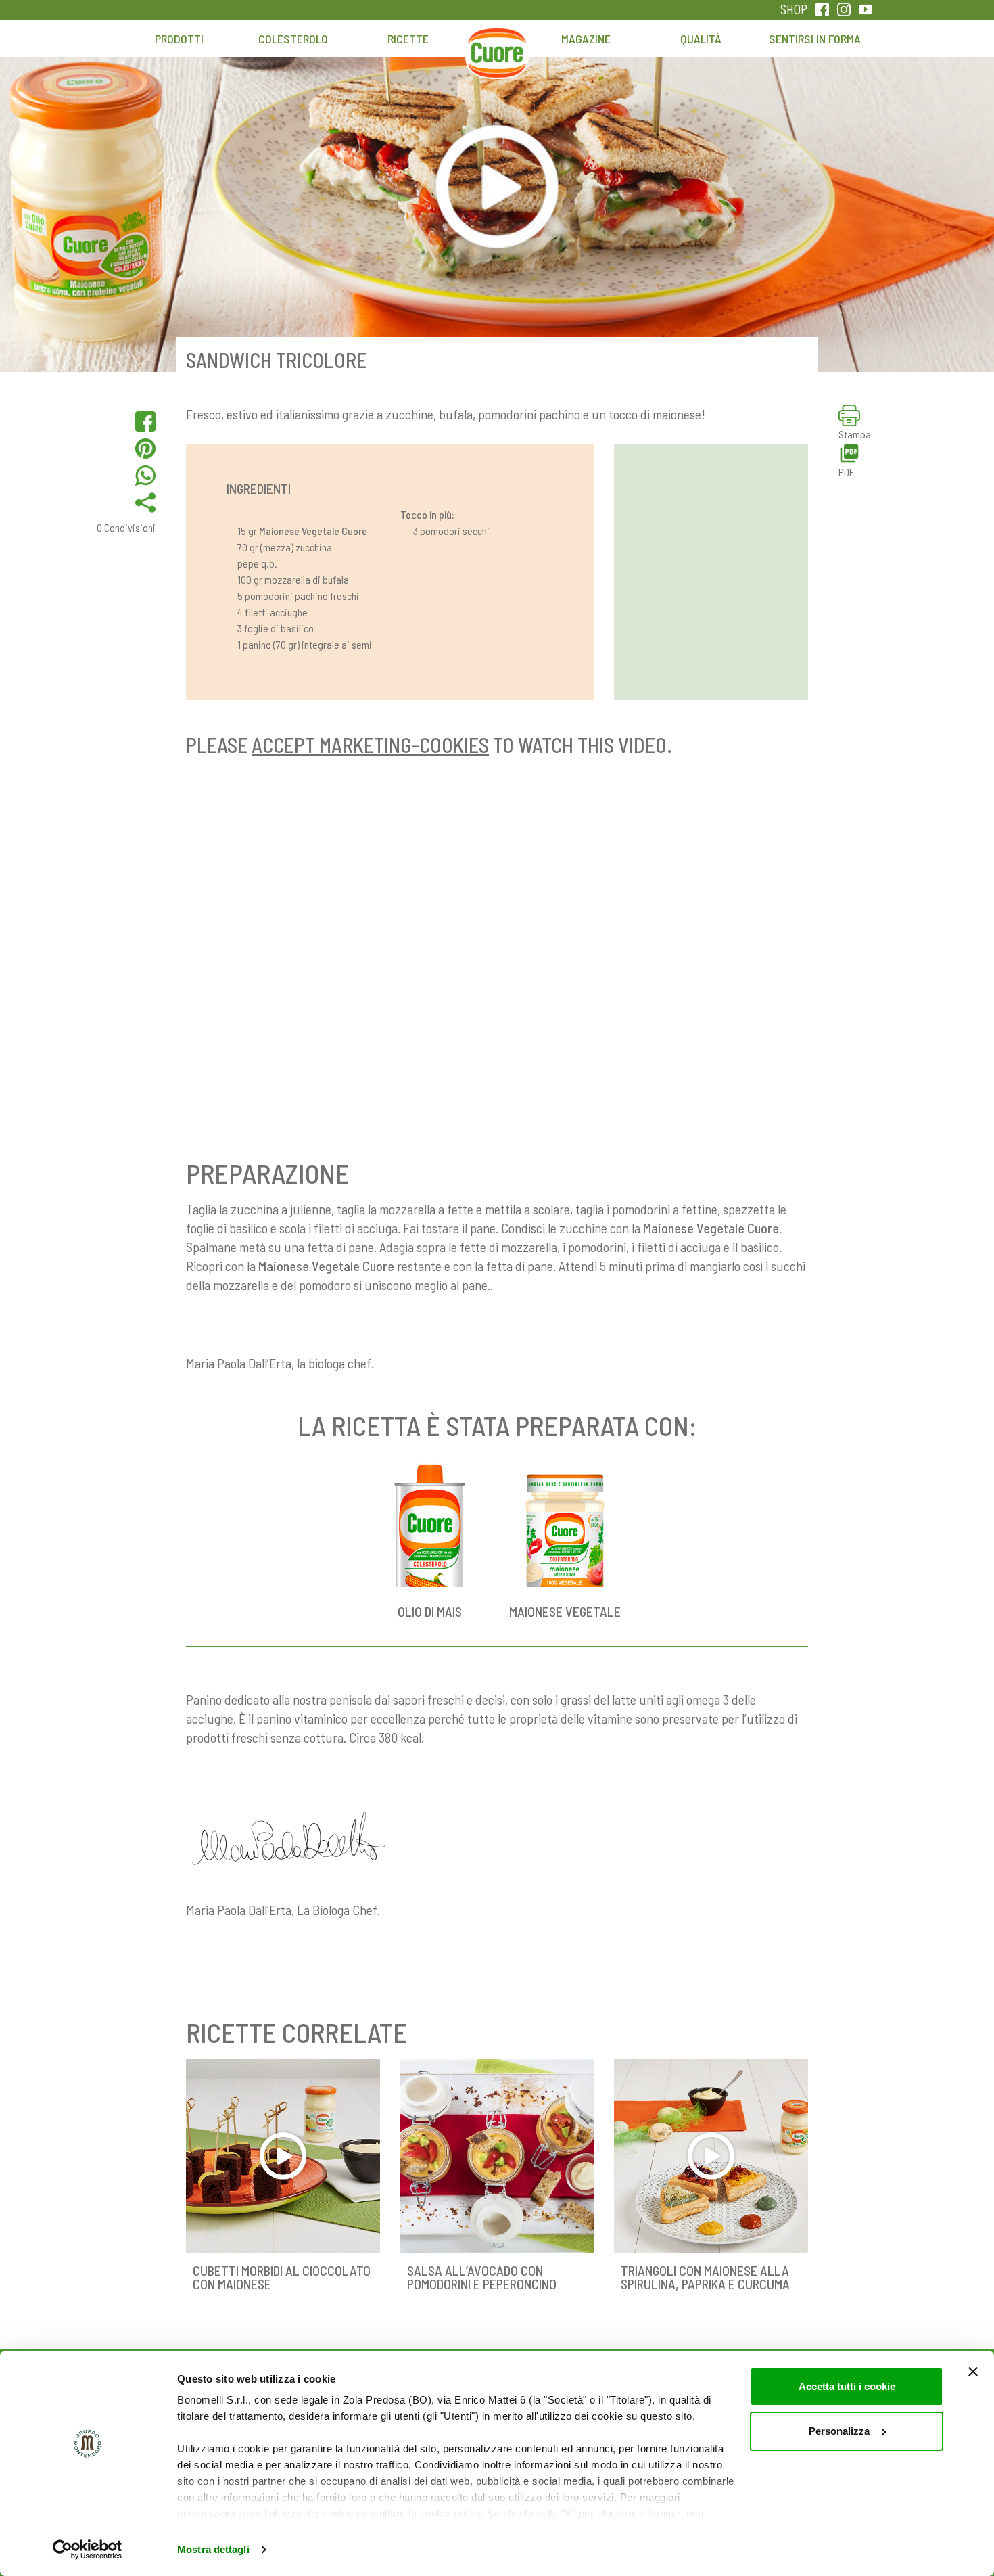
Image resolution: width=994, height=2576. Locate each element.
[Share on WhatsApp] (145, 476)
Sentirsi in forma (815, 39)
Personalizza (839, 2431)
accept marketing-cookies (370, 745)
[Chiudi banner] (973, 2372)
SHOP (794, 9)
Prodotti (179, 39)
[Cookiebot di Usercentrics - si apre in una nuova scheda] (88, 2550)
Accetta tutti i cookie (847, 2386)
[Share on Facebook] (145, 421)
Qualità (701, 39)
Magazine (586, 39)
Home (497, 45)
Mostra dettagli (213, 2549)
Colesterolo (293, 39)
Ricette (408, 39)
